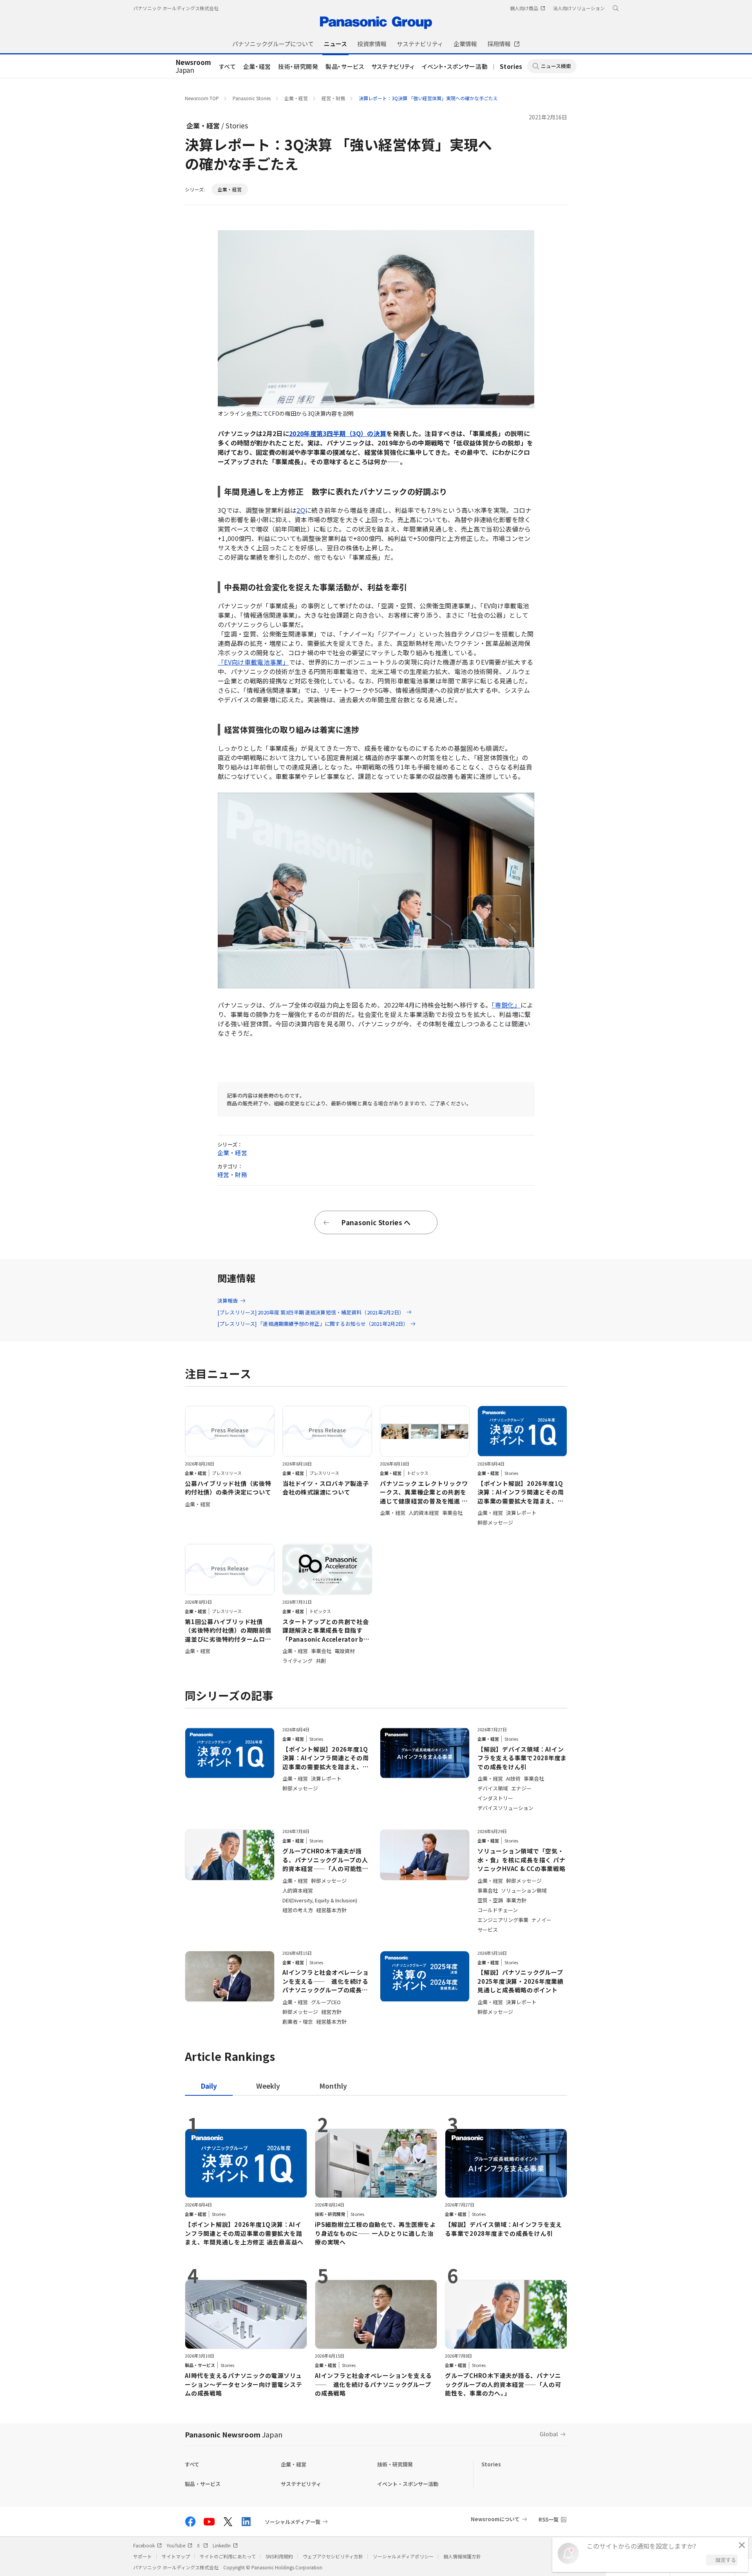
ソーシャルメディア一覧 (293, 2522)
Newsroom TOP (202, 98)
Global (549, 2434)
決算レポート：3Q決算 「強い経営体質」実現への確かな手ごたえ (428, 98)
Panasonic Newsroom (234, 2434)
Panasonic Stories (252, 98)
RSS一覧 (549, 2519)
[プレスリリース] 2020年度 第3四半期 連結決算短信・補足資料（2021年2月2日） (311, 1312)
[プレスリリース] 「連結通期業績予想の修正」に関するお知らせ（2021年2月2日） (313, 1324)
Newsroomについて (495, 2519)
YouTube (176, 2545)
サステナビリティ (393, 66)
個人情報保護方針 (462, 2556)
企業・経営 (257, 66)
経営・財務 (333, 98)
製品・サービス (345, 66)
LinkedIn (222, 2545)
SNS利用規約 (279, 2556)
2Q (301, 510)
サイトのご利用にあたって (228, 2556)
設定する (726, 2560)
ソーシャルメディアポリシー (403, 2556)
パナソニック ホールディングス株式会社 (176, 8)
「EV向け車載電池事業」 (253, 662)
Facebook (144, 2545)
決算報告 (228, 1301)
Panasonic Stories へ (376, 1222)
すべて (228, 66)
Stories (511, 66)
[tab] (268, 2086)
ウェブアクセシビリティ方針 (333, 2556)
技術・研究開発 (298, 66)
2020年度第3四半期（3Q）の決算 (338, 433)
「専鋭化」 (506, 1005)
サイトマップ (176, 2556)
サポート (143, 2556)
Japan (193, 67)
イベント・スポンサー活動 (455, 66)
